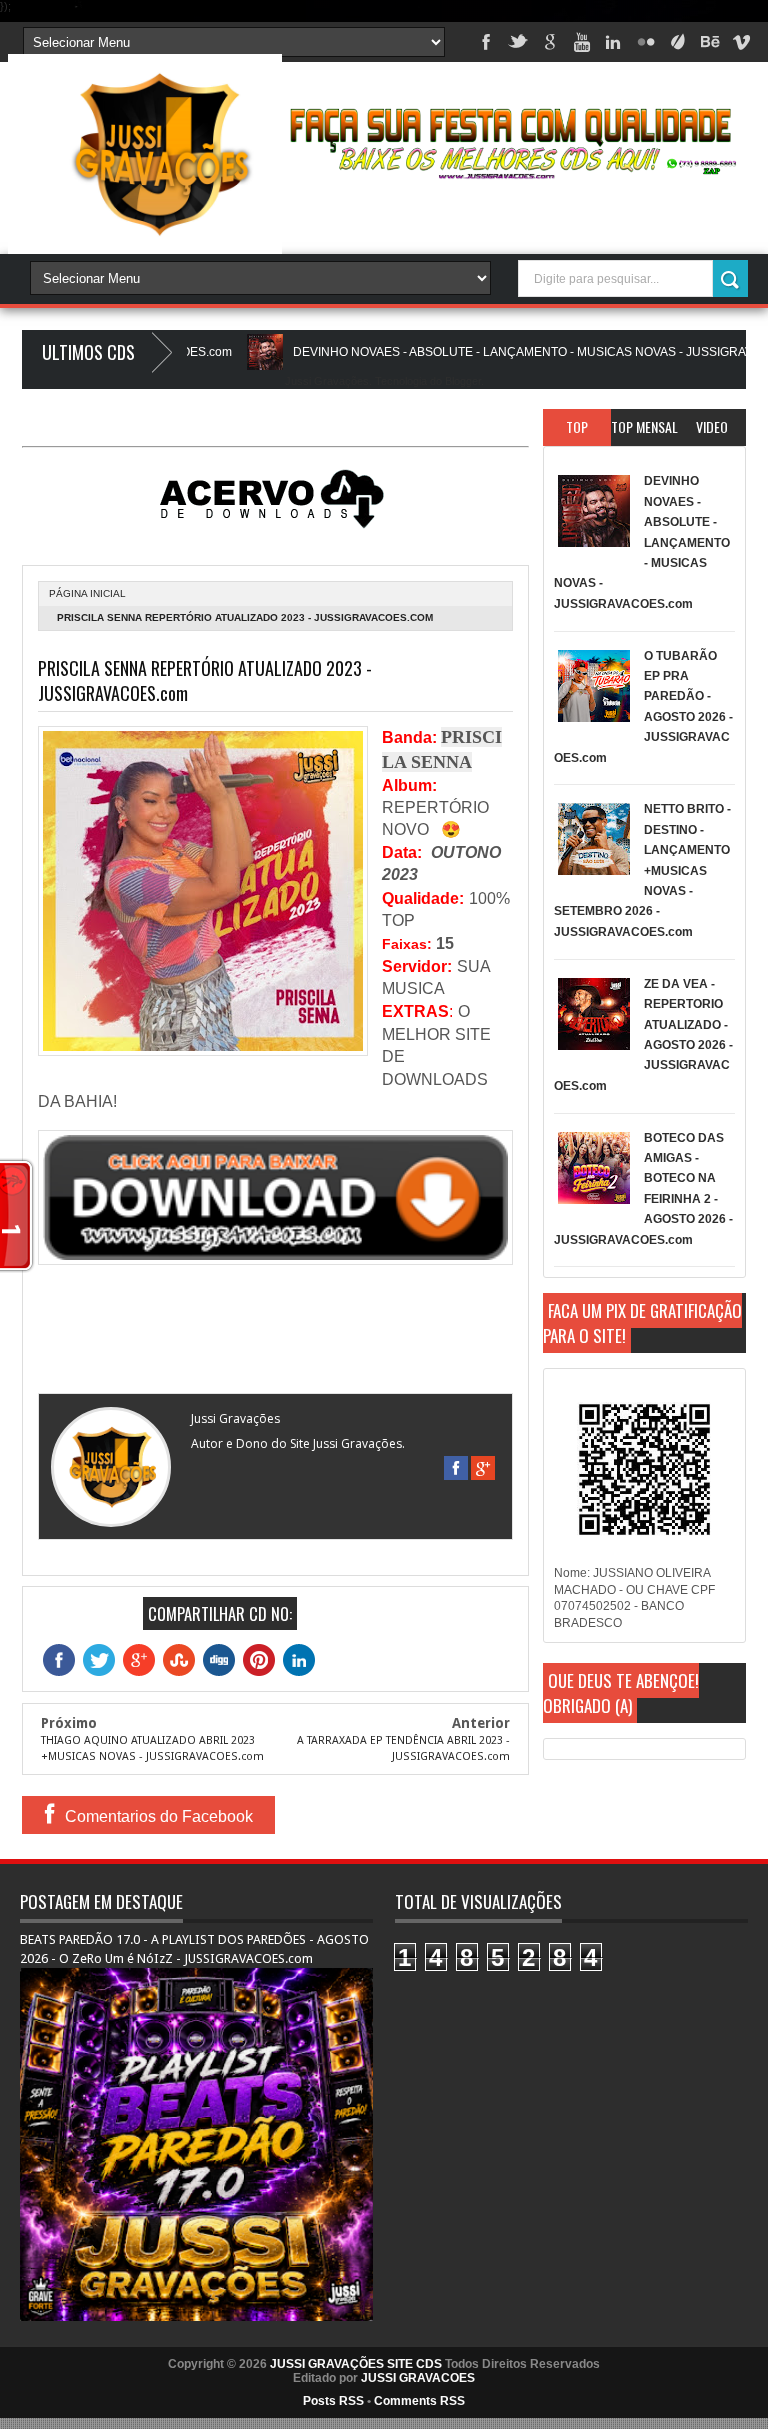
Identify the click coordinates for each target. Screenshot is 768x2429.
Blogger (463, 381)
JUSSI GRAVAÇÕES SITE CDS (356, 2364)
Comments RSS (419, 2401)
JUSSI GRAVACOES (418, 2378)
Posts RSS (333, 2401)
